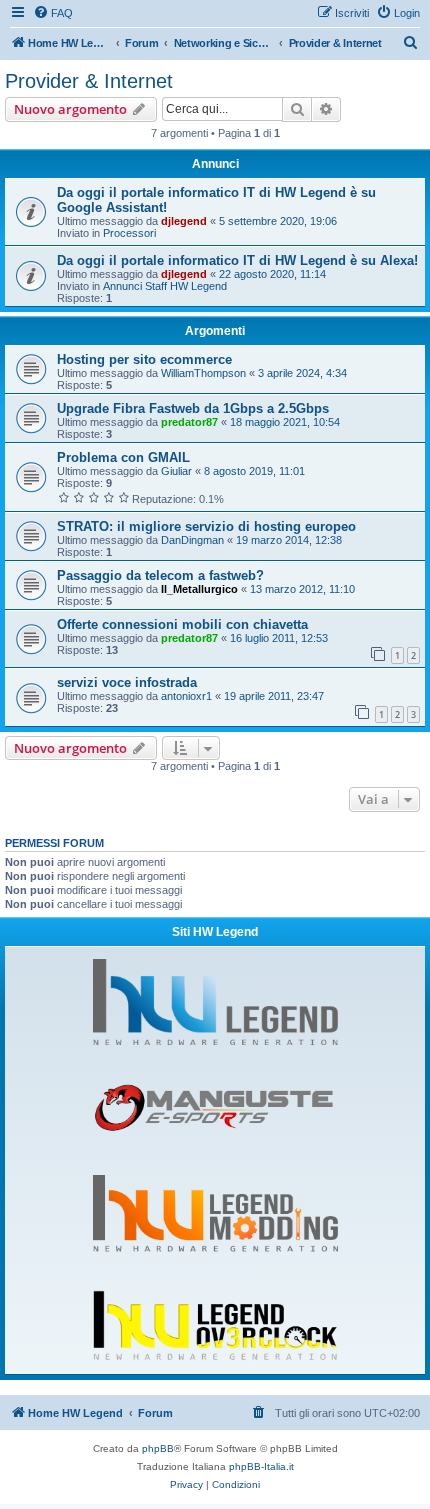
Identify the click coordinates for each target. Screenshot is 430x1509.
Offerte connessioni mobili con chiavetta (182, 624)
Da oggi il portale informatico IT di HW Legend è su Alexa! (237, 260)
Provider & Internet (89, 81)
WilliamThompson (203, 373)
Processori (129, 233)
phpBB (158, 1448)
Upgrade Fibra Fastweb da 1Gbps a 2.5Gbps (193, 408)
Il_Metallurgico (199, 589)
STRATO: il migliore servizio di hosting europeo (206, 526)
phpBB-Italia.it (261, 1466)
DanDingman (192, 540)
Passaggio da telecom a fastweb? (160, 575)
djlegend (184, 221)
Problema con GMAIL (123, 457)
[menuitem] (53, 13)
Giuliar (176, 471)
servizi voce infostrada (127, 682)
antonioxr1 (186, 696)
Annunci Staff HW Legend (165, 286)
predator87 (189, 422)
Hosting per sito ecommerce (144, 359)
